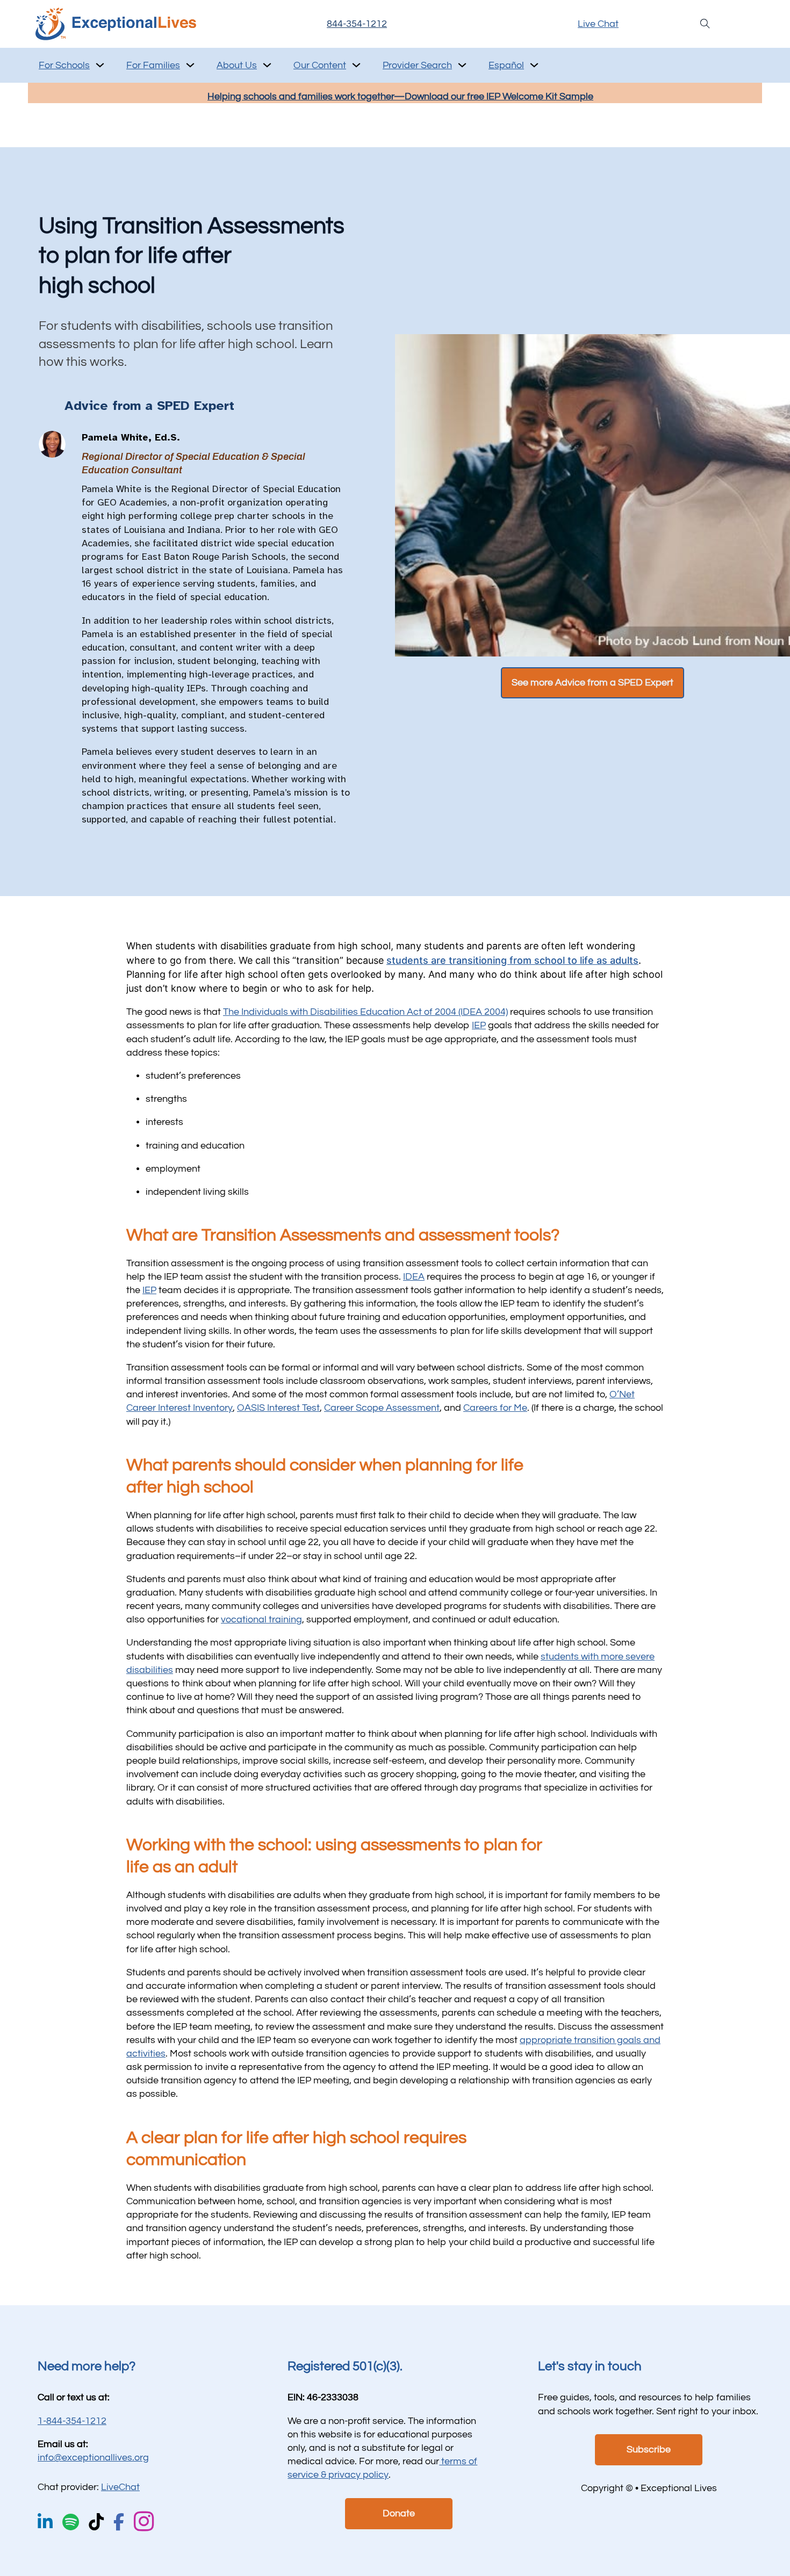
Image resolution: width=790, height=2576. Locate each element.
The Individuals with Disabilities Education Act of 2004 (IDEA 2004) (365, 1012)
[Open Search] (705, 24)
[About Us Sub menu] (267, 65)
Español (506, 65)
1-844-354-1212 (72, 2421)
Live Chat (598, 24)
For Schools (64, 65)
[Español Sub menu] (534, 65)
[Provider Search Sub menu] (462, 65)
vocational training (261, 1619)
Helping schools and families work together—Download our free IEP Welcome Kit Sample (400, 96)
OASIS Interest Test (278, 1408)
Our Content (320, 65)
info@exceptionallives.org (93, 2458)
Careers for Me (495, 1408)
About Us (237, 65)
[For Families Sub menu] (190, 65)
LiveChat (120, 2487)
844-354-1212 (357, 24)
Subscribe (649, 2449)
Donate (399, 2513)
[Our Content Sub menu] (356, 65)
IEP (479, 1025)
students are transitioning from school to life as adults (512, 960)
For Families (153, 65)
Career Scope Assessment (382, 1408)
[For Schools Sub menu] (100, 65)
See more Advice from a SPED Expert (592, 683)
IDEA (414, 1277)
